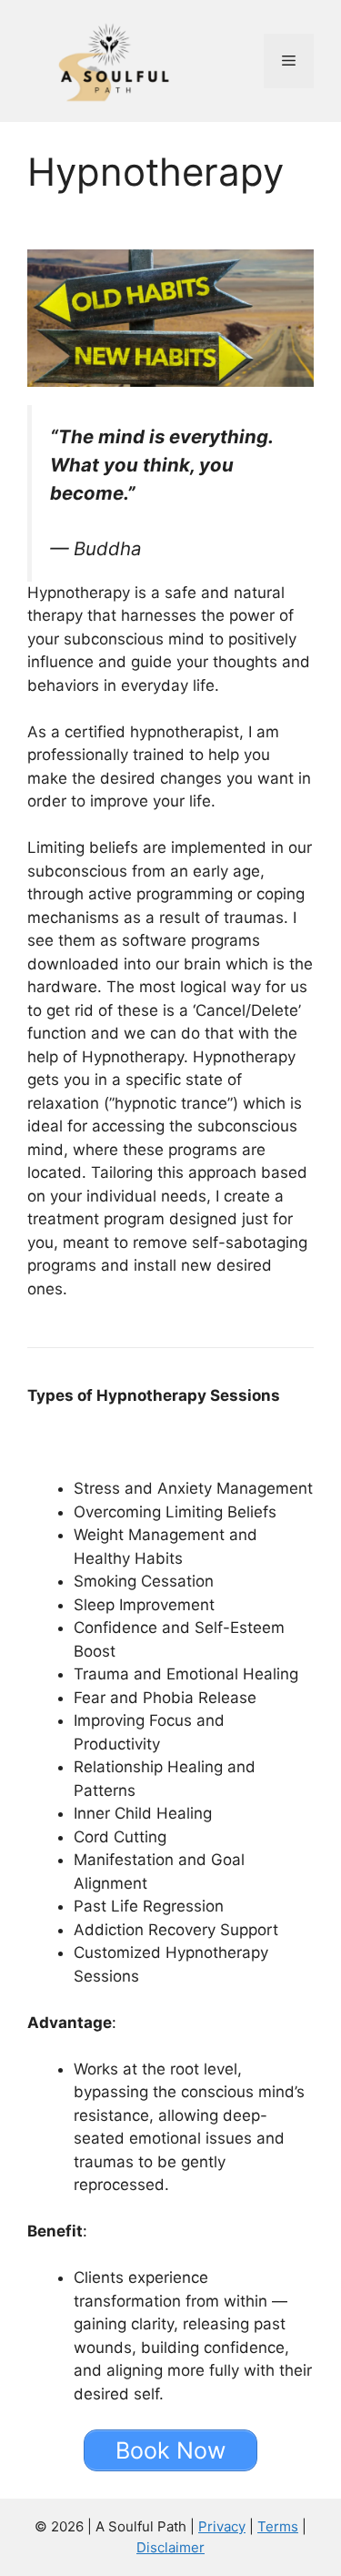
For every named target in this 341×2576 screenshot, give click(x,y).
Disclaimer (170, 2547)
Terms (278, 2526)
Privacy (222, 2526)
